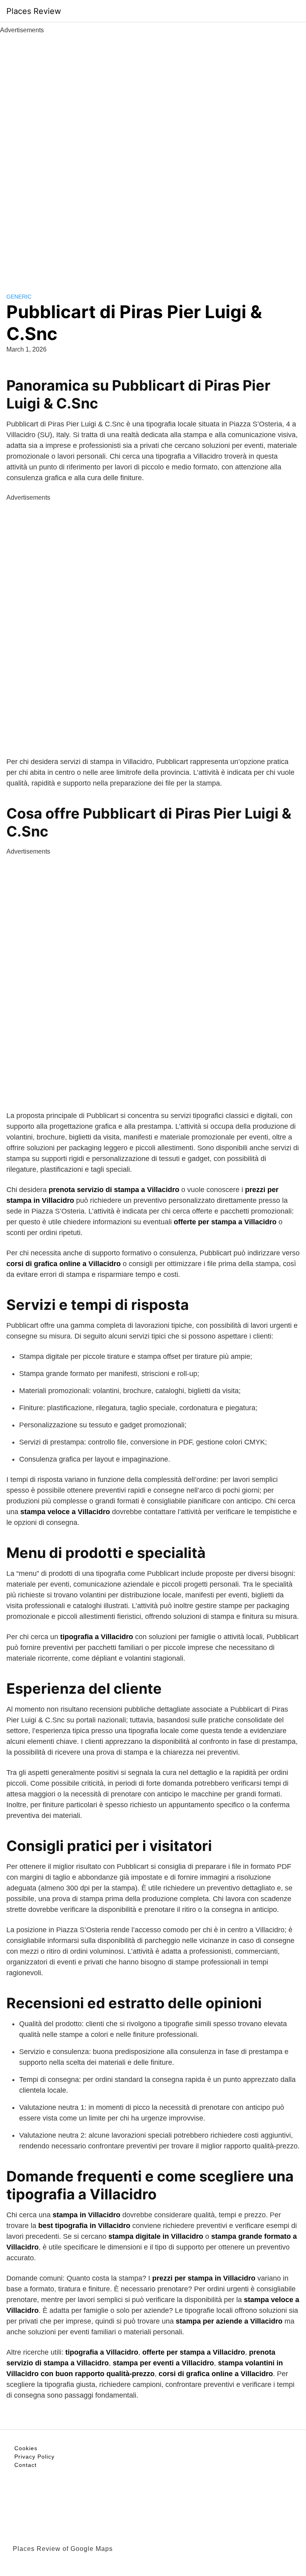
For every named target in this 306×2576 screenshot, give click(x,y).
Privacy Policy (34, 2457)
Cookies (26, 2448)
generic (19, 297)
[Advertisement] (153, 154)
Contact (25, 2465)
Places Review (34, 11)
